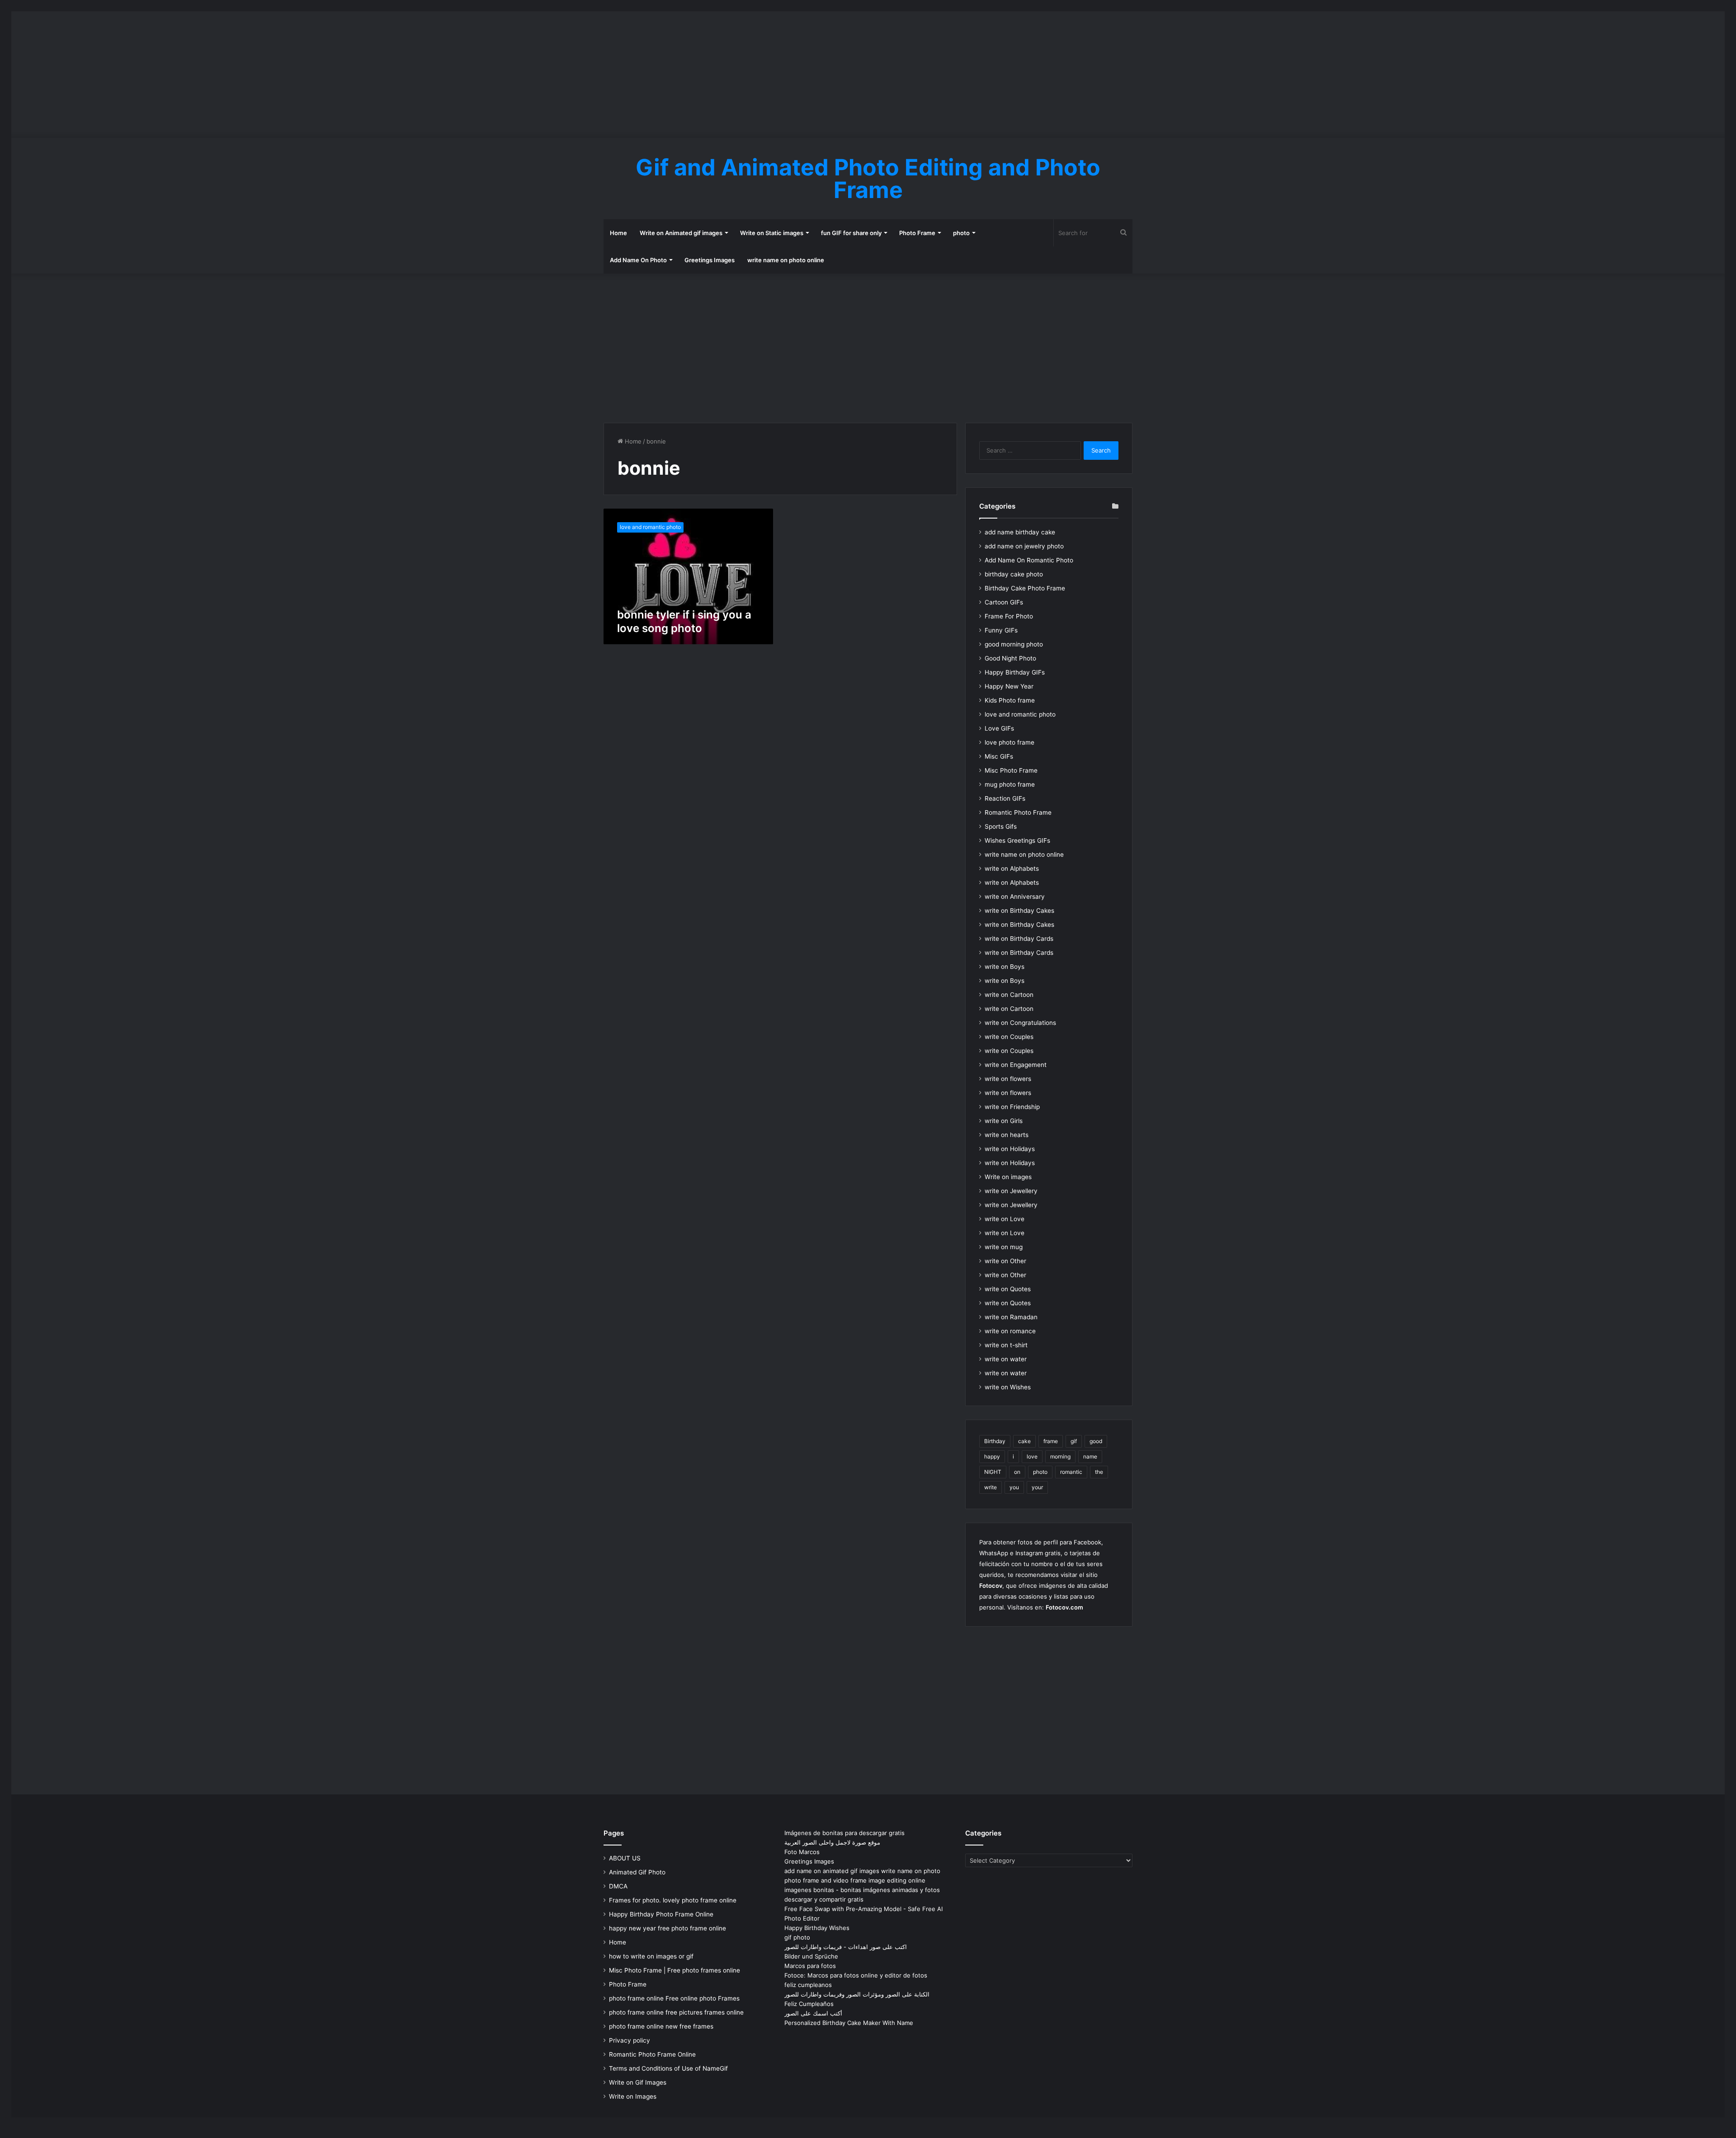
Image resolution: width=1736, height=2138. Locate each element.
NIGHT (993, 1472)
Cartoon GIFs (1004, 602)
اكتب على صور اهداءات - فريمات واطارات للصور (846, 1947)
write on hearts (1007, 1135)
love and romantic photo (1020, 714)
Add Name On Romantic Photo (1029, 560)
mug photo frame (1010, 784)
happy (992, 1456)
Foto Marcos (802, 1852)
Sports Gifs (1001, 826)
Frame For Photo (1009, 616)
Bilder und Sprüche (811, 1956)
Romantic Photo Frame (1018, 812)
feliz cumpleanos (808, 1985)
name (1090, 1456)
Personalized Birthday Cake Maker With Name (849, 2023)
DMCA (618, 1886)
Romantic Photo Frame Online (652, 2054)
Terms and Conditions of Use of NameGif (668, 2068)
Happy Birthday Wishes (817, 1928)
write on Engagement (1016, 1065)
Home (618, 233)
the (1099, 1472)
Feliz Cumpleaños (809, 2004)
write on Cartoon (1009, 995)
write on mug (1004, 1247)
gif (1074, 1441)
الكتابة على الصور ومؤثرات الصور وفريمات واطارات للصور (857, 1994)
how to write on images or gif (651, 1956)
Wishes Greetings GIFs (1017, 840)
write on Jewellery (1011, 1191)
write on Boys (1005, 967)
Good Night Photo (1010, 658)
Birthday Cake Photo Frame (1025, 588)
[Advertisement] (868, 75)
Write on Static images (772, 233)
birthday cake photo (1014, 574)
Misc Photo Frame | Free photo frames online (675, 1970)
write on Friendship (1012, 1107)
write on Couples (1009, 1037)
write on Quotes (1008, 1289)
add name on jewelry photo (1024, 546)
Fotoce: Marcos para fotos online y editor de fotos (856, 1975)
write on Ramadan (1011, 1317)
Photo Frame (917, 233)
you (1014, 1487)
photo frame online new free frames (661, 2026)
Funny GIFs (1001, 630)
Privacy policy (630, 2040)
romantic (1071, 1472)
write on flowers (1008, 1079)
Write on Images (633, 2096)
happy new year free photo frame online (668, 1928)
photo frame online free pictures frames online (676, 2012)
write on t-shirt (1006, 1345)
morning (1060, 1456)
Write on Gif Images (638, 2082)
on (1017, 1472)
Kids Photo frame (1010, 700)
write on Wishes (1008, 1387)
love (1032, 1456)
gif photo (797, 1937)
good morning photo (1014, 644)
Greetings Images (710, 260)
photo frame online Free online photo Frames (674, 1998)
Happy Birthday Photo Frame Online (661, 1914)
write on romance (1010, 1331)
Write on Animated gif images (681, 233)
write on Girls (1004, 1121)
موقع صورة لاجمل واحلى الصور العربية (832, 1842)
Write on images (1008, 1177)
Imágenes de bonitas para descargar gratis (844, 1833)
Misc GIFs (999, 756)
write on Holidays (1010, 1149)
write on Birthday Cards (1019, 939)
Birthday (995, 1441)
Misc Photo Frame (1011, 770)
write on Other (1005, 1261)
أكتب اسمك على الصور (813, 2013)
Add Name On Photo (638, 260)
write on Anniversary (1015, 897)
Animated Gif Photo (637, 1872)
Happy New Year (1009, 686)
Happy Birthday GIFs (1015, 672)
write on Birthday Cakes (1019, 911)
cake (1024, 1441)
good (1096, 1441)
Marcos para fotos (810, 1966)
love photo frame (1010, 742)
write (991, 1487)
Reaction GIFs (1005, 798)
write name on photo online (786, 260)
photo (961, 233)
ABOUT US (625, 1858)
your (1037, 1487)
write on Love (1005, 1219)
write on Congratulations (1020, 1023)
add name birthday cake (1020, 532)
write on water (1006, 1359)
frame (1051, 1441)
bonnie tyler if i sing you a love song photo (684, 621)
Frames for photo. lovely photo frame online (673, 1900)
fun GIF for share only (851, 233)
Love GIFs (999, 728)
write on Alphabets (1012, 868)
